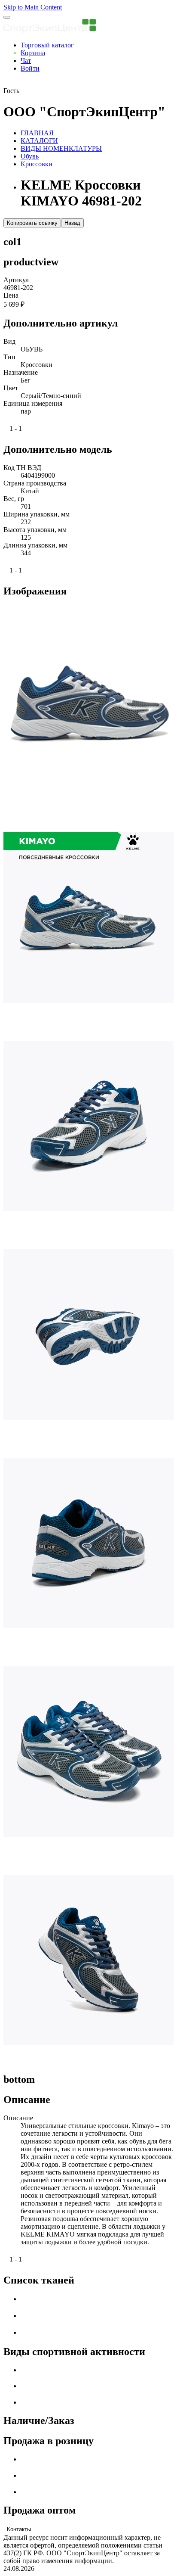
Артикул (16, 280)
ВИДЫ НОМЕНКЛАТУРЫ (61, 148)
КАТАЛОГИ (39, 141)
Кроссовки (37, 164)
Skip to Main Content (33, 7)
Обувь (30, 156)
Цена (11, 295)
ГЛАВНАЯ (37, 133)
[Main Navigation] (7, 17)
